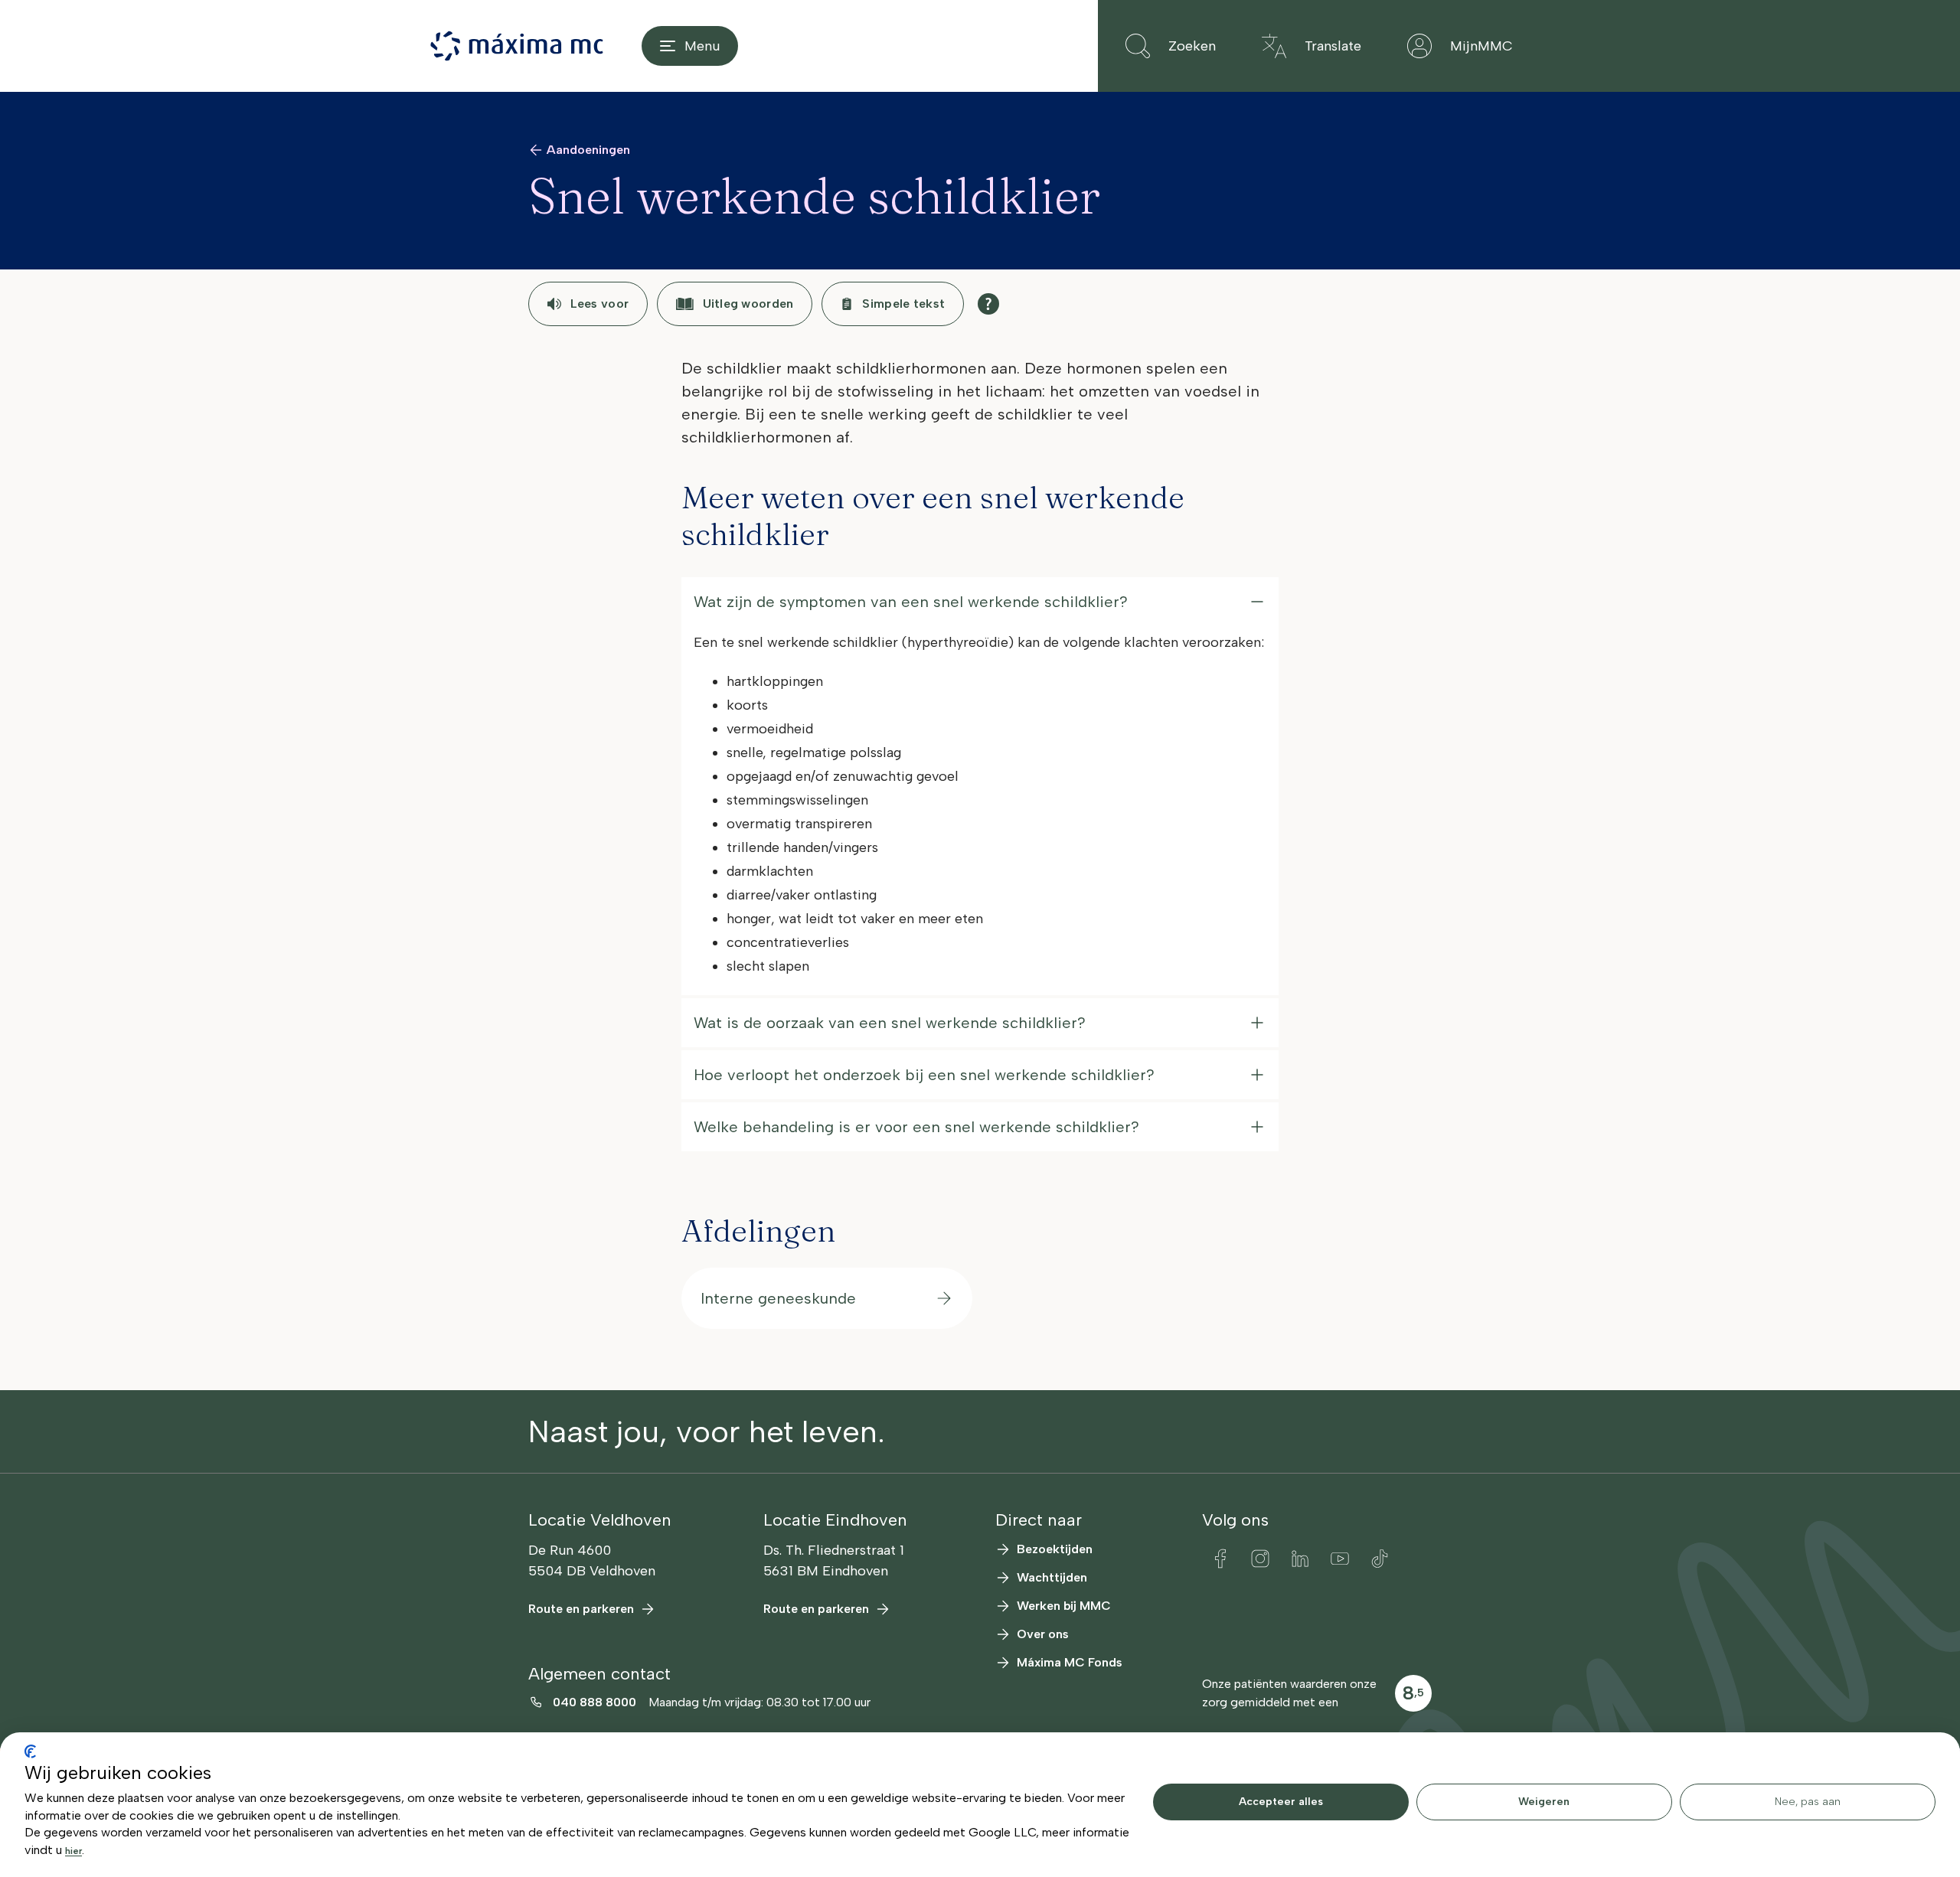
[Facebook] (1220, 1559)
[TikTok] (1380, 1559)
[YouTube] (1340, 1559)
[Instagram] (1260, 1559)
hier (73, 1851)
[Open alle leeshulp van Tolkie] (988, 304)
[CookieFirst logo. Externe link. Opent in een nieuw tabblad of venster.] (30, 1751)
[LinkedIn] (1300, 1559)
